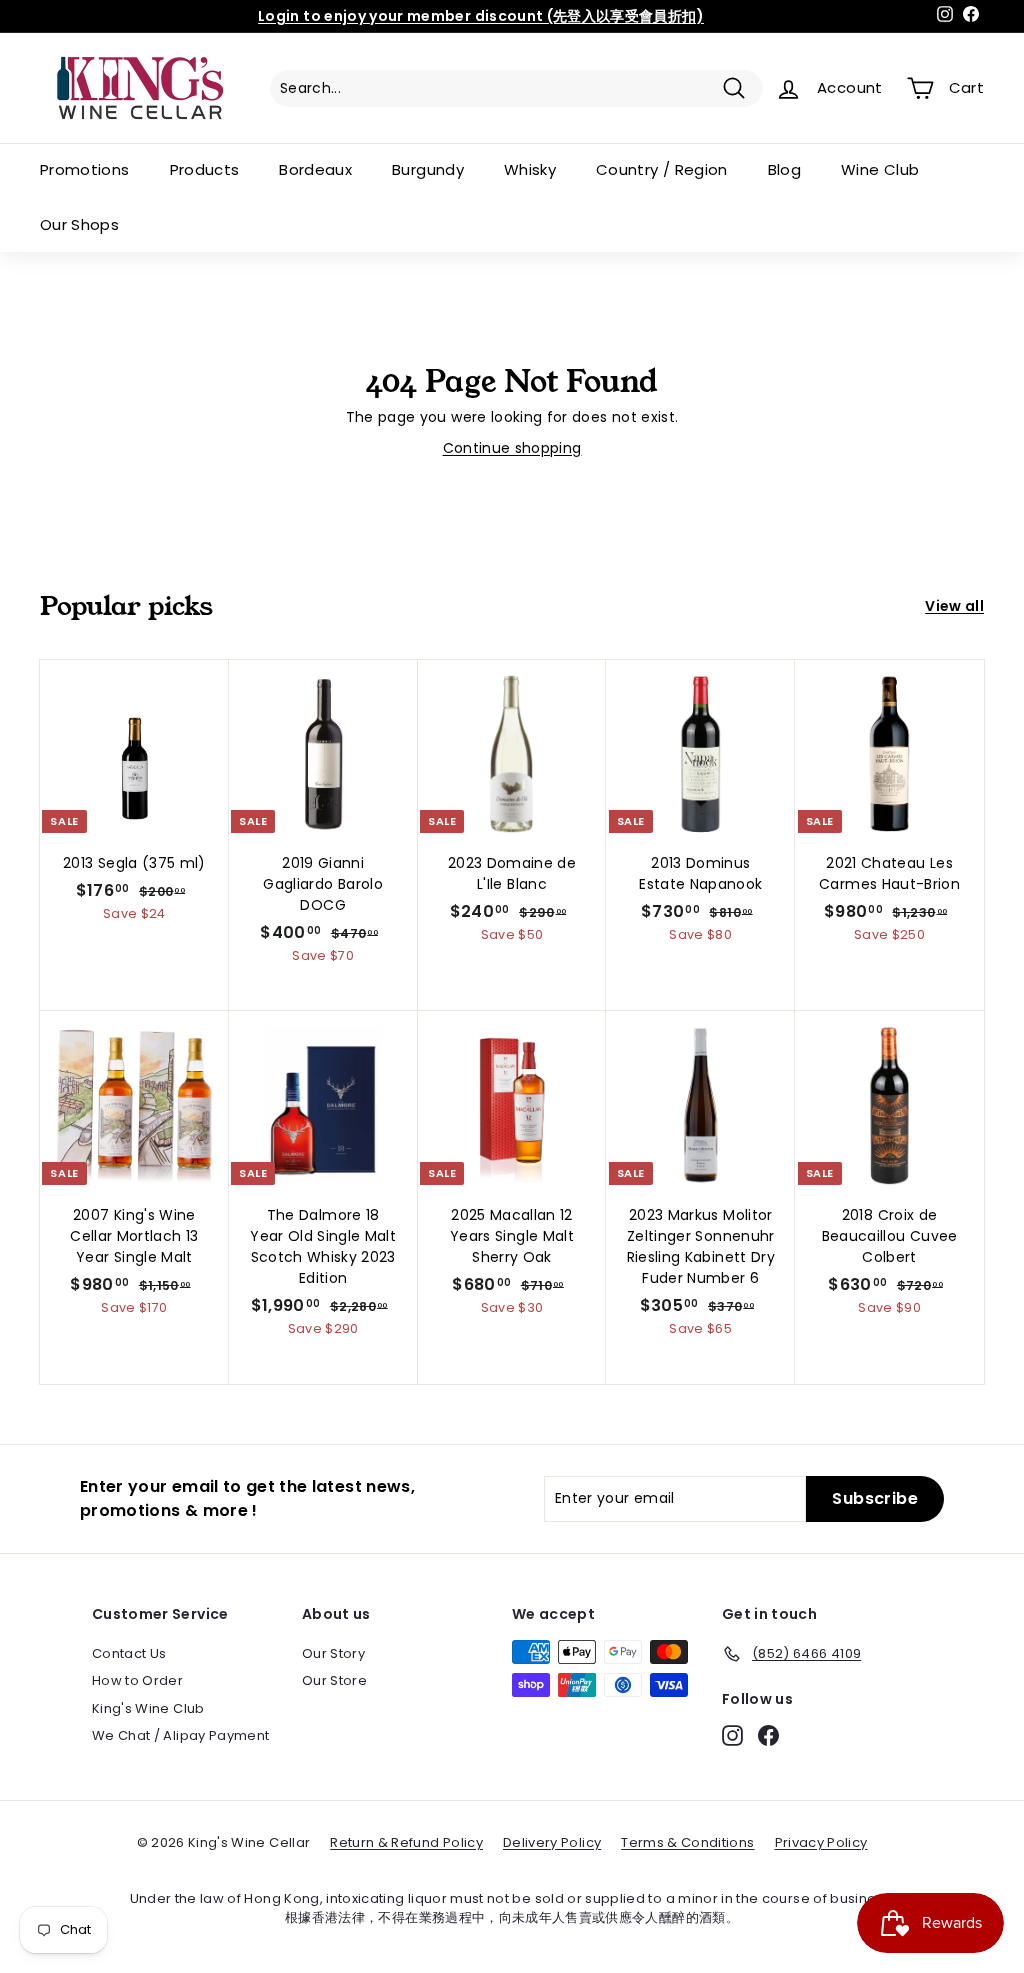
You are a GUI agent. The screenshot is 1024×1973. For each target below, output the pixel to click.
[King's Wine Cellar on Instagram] (732, 1735)
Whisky (530, 169)
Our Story (333, 1653)
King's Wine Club (148, 1708)
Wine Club (880, 169)
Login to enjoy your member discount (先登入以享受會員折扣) (481, 16)
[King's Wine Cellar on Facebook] (768, 1735)
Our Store (334, 1680)
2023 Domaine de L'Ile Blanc (512, 873)
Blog (784, 169)
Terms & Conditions (687, 1842)
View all (954, 606)
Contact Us (129, 1653)
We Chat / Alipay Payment (180, 1735)
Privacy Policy (821, 1842)
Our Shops (79, 224)
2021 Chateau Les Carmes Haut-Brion (889, 873)
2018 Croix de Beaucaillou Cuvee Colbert (890, 1236)
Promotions (85, 169)
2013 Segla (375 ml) (134, 863)
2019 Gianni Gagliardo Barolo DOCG (323, 884)
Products (205, 169)
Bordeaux (315, 169)
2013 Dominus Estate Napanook (700, 873)
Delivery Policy (552, 1842)
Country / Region (662, 169)
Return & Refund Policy (406, 1842)
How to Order (137, 1680)
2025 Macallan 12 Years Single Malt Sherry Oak (512, 1236)
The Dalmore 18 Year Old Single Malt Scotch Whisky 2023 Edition (323, 1246)
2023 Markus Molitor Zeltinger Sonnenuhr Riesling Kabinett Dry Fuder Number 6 (701, 1246)
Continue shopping (512, 448)
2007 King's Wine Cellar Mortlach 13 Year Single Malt (134, 1236)
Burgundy (428, 169)
